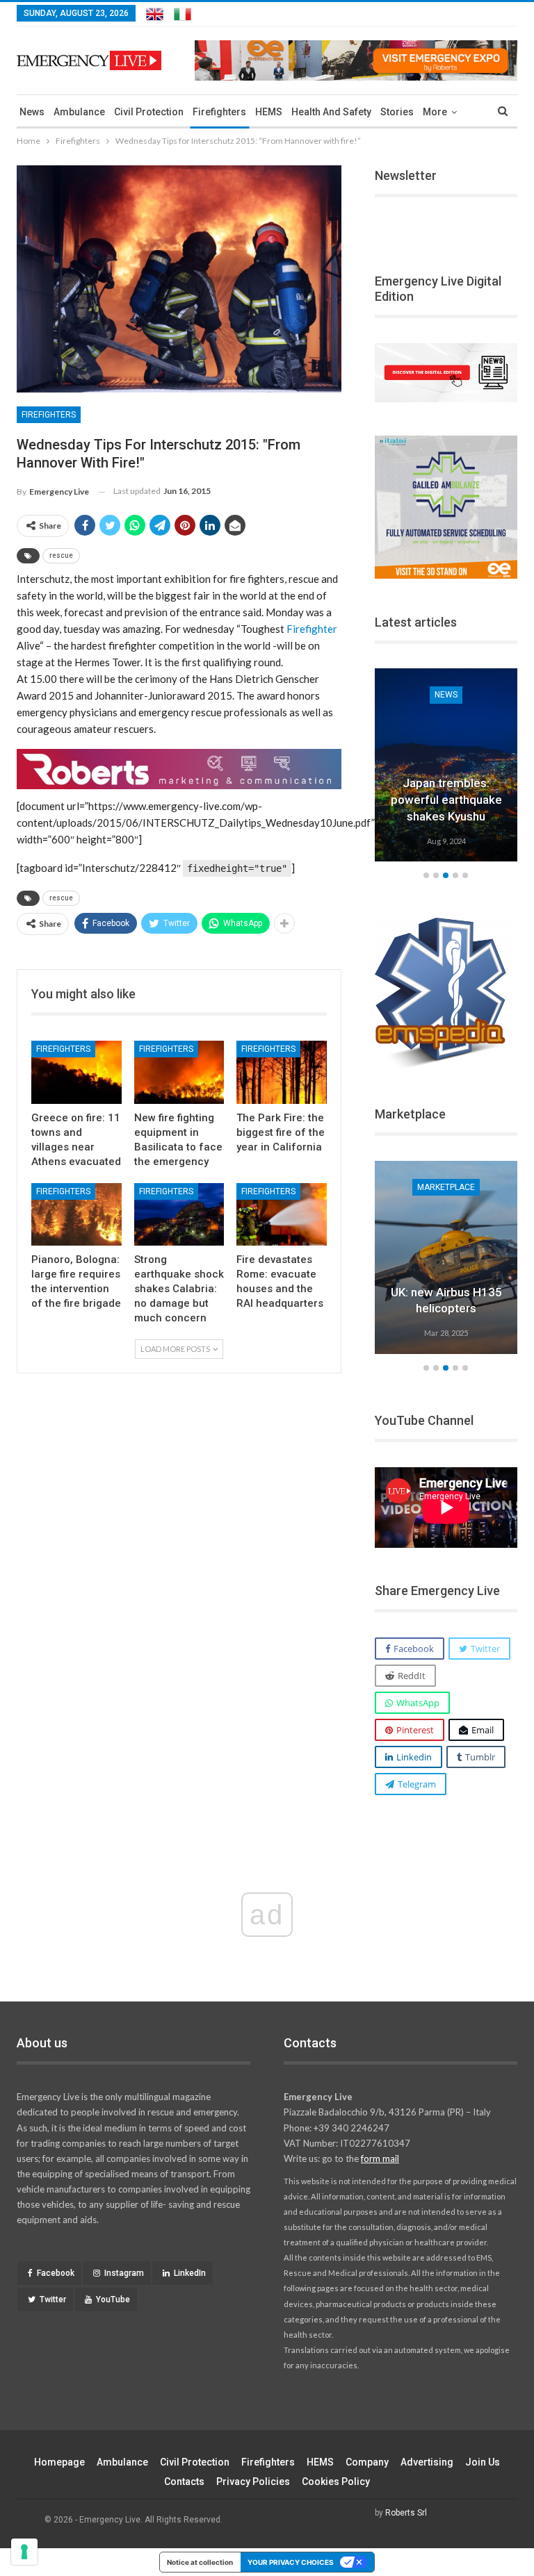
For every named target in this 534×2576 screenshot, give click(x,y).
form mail (380, 2158)
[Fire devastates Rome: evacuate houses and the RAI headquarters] (282, 1215)
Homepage (59, 2462)
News (32, 112)
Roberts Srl (406, 2513)
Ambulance (79, 112)
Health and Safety (331, 112)
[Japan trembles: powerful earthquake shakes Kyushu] (446, 765)
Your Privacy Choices (291, 2562)
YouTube (113, 2300)
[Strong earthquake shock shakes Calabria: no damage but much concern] (179, 1215)
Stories (397, 112)
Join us (483, 2462)
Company (367, 2462)
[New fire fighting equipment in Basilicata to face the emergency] (179, 1072)
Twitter (53, 2300)
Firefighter (312, 629)
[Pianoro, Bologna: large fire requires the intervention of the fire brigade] (76, 1215)
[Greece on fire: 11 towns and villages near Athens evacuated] (76, 1072)
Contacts (184, 2482)
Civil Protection (149, 112)
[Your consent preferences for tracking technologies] (24, 2552)
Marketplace (446, 1187)
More (435, 112)
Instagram (124, 2273)
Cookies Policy (336, 2482)
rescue (61, 555)
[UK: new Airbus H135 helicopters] (446, 1257)
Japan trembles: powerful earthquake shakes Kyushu (446, 800)
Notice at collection (200, 2562)
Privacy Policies (253, 2482)
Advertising (427, 2462)
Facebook (56, 2273)
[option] (446, 767)
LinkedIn (190, 2273)
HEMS (269, 112)
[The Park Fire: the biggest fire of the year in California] (282, 1072)
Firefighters (219, 112)
